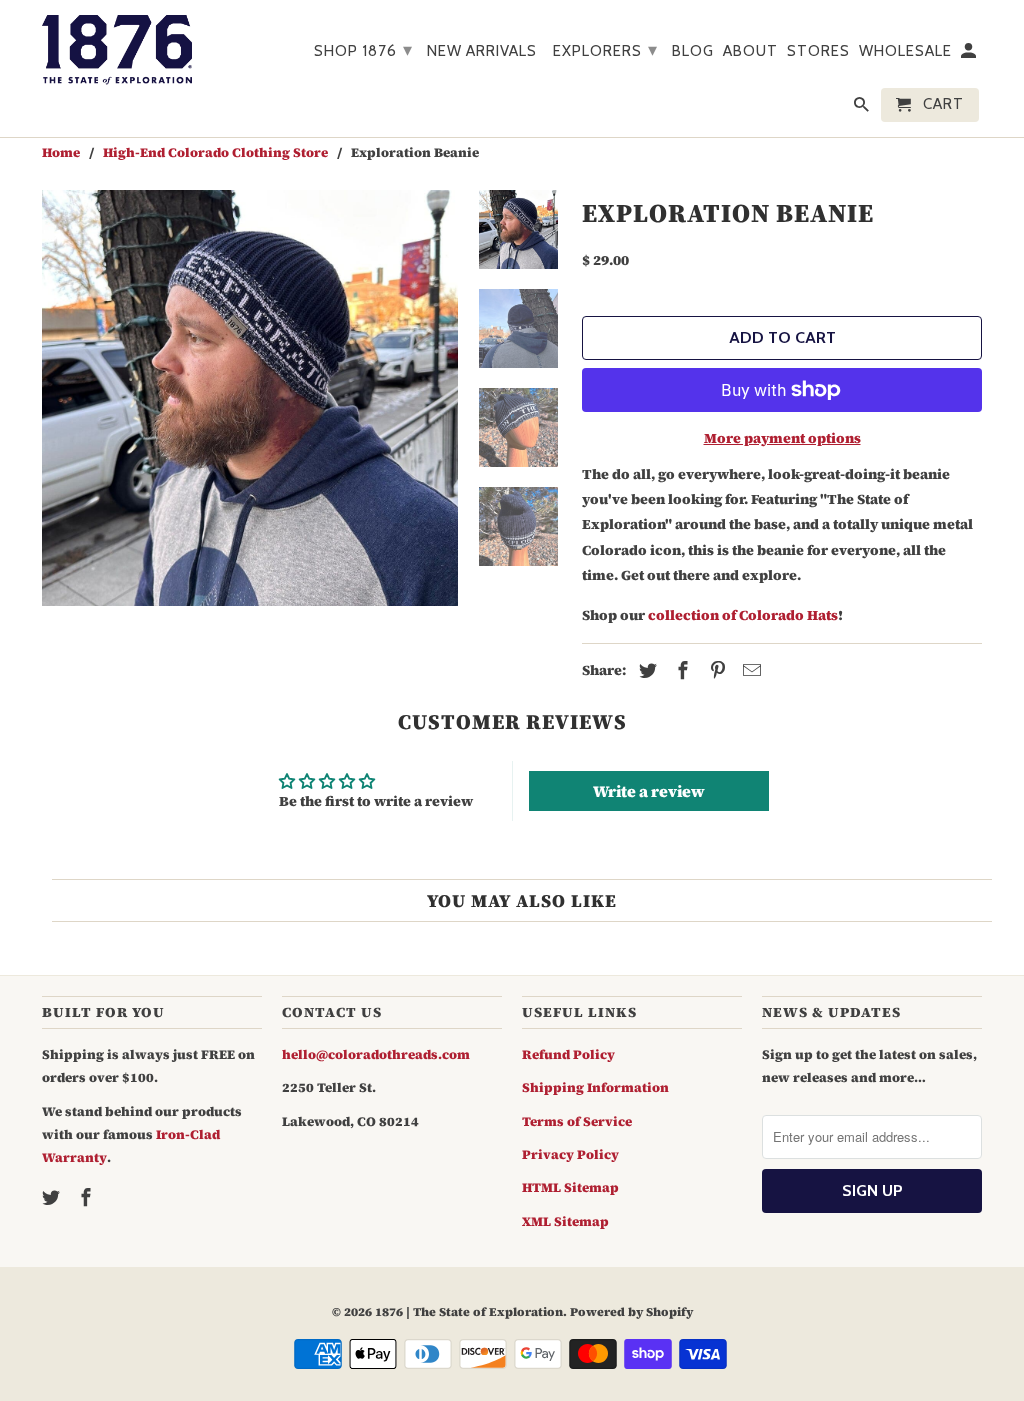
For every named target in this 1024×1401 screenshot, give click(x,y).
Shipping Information (595, 1087)
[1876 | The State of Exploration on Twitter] (53, 1197)
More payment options (782, 438)
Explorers (605, 50)
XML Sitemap (565, 1221)
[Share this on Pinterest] (715, 670)
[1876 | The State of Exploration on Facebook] (88, 1197)
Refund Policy (568, 1054)
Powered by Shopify (631, 1312)
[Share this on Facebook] (680, 670)
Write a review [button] (649, 791)
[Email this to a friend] (749, 670)
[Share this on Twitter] (645, 670)
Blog (693, 51)
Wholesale (905, 51)
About (750, 51)
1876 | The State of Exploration (469, 1312)
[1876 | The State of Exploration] (117, 50)
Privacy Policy (570, 1154)
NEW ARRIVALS (482, 51)
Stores (818, 51)
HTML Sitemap (570, 1187)
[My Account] (970, 55)
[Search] (863, 109)
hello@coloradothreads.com (376, 1054)
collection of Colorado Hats (743, 615)
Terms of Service (577, 1121)
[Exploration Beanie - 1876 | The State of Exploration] (250, 398)
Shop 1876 (363, 50)
